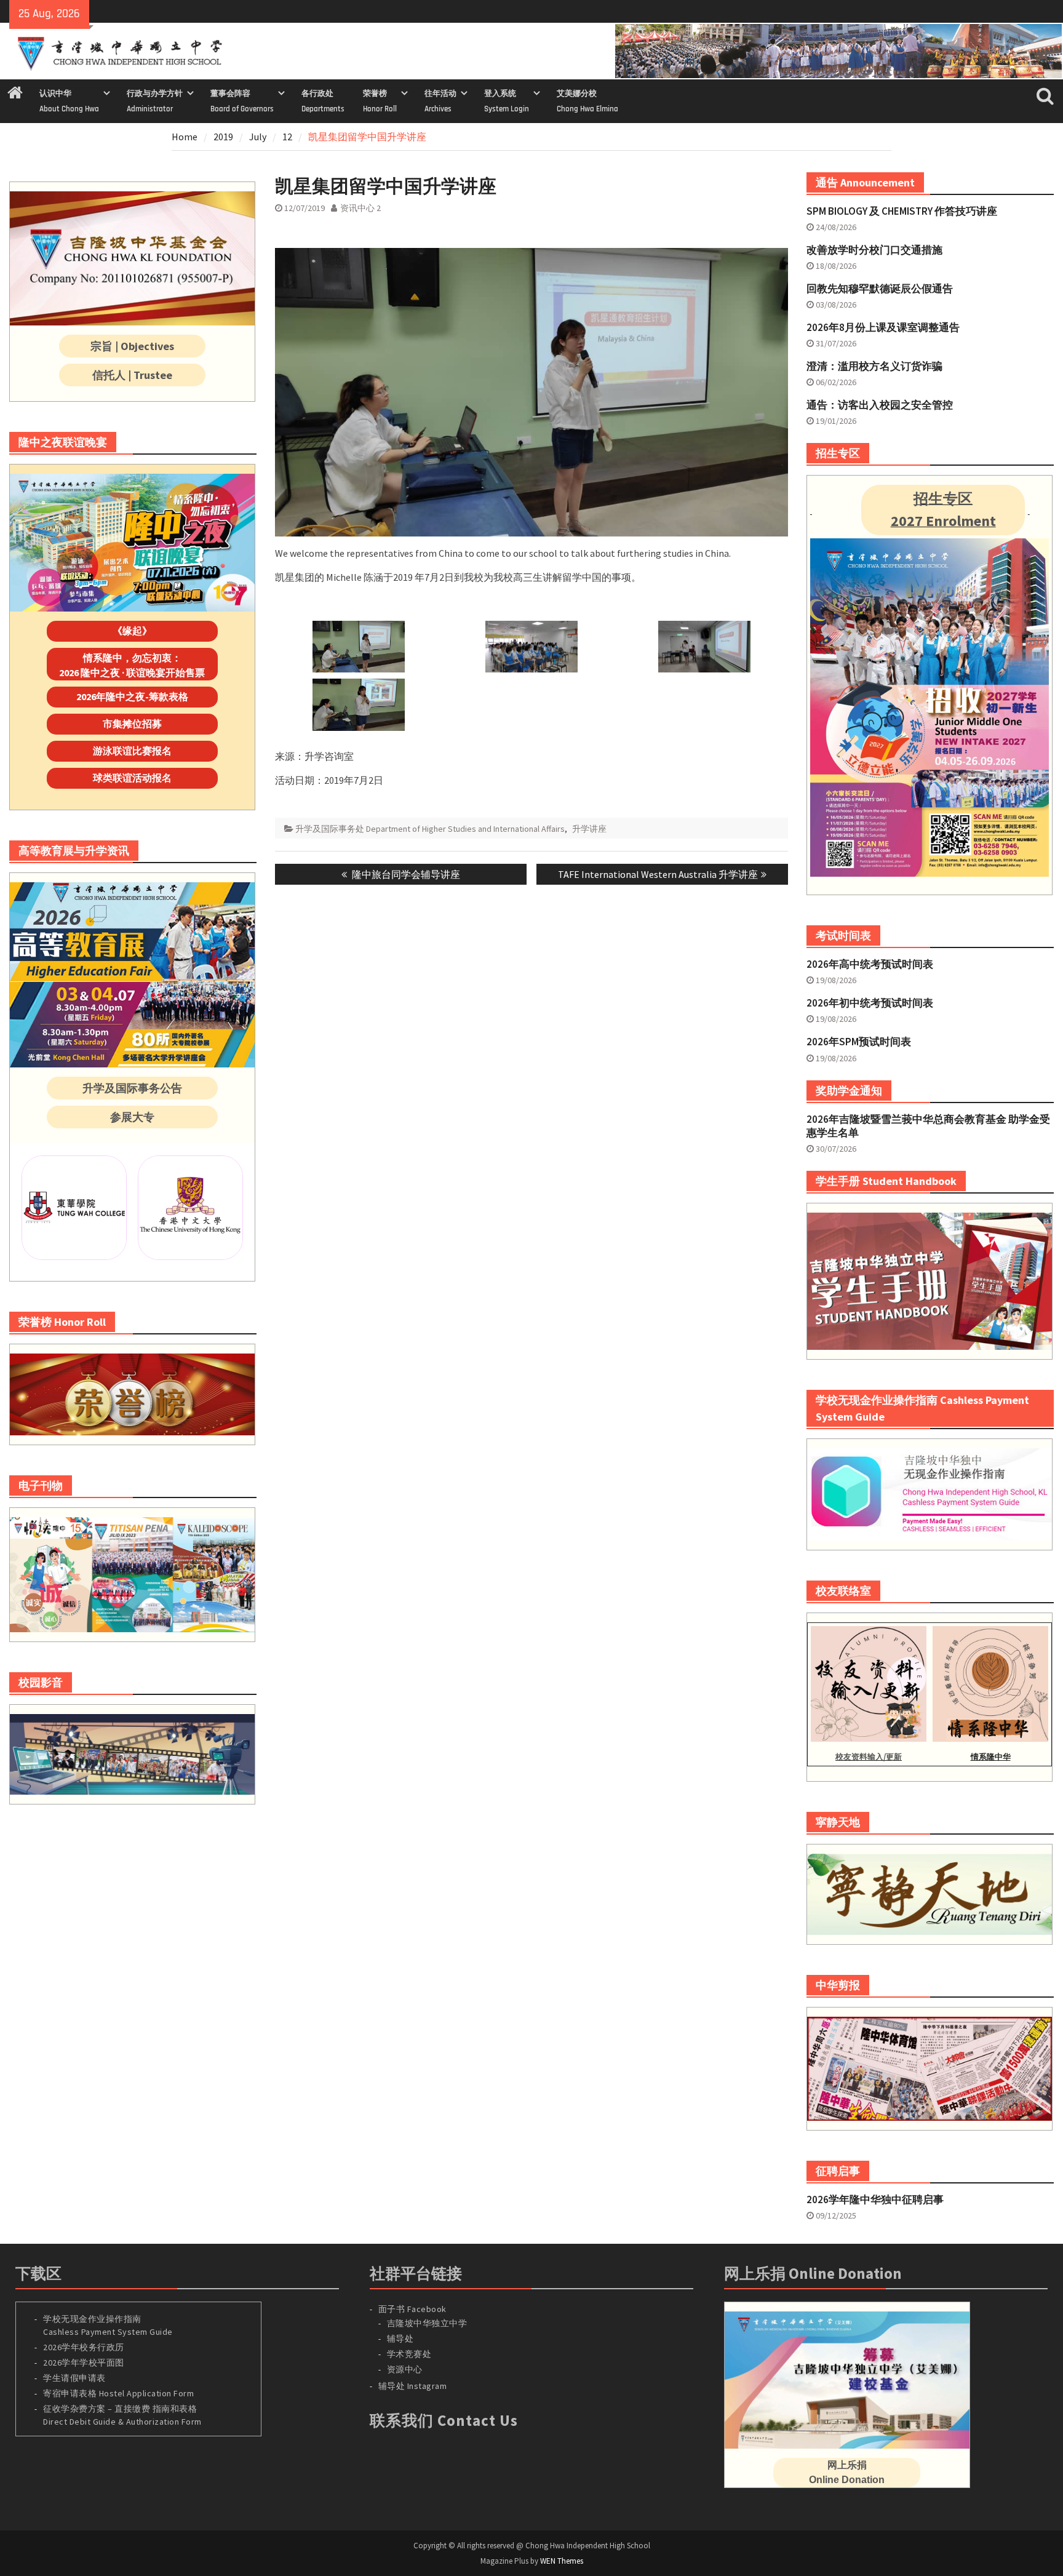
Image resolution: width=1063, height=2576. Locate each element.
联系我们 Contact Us (444, 2420)
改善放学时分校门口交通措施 (874, 250)
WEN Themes (562, 2561)
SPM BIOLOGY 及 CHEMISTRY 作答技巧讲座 (902, 211)
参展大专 (132, 1117)
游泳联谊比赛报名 (132, 751)
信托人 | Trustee (132, 375)
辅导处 (400, 2339)
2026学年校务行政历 (84, 2347)
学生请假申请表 (74, 2378)
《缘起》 (132, 631)
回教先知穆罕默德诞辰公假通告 (880, 289)
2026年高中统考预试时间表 (870, 964)
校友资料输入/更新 (869, 1757)
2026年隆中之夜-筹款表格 (132, 696)
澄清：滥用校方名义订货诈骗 (874, 366)
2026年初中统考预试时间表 (870, 1003)
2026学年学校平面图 (84, 2363)
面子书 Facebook (412, 2309)
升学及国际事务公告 (132, 1088)
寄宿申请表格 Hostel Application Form (120, 2393)
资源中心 (405, 2369)
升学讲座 (589, 829)
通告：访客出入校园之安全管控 (880, 405)
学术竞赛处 (409, 2354)
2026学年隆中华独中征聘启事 (875, 2199)
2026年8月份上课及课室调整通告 (883, 327)
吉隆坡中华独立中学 (427, 2323)
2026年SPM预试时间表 (859, 1042)
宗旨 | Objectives (132, 346)
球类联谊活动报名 (132, 778)
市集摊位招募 (132, 724)
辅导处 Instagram (413, 2386)
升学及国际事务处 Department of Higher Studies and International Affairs (430, 829)
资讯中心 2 (360, 208)
